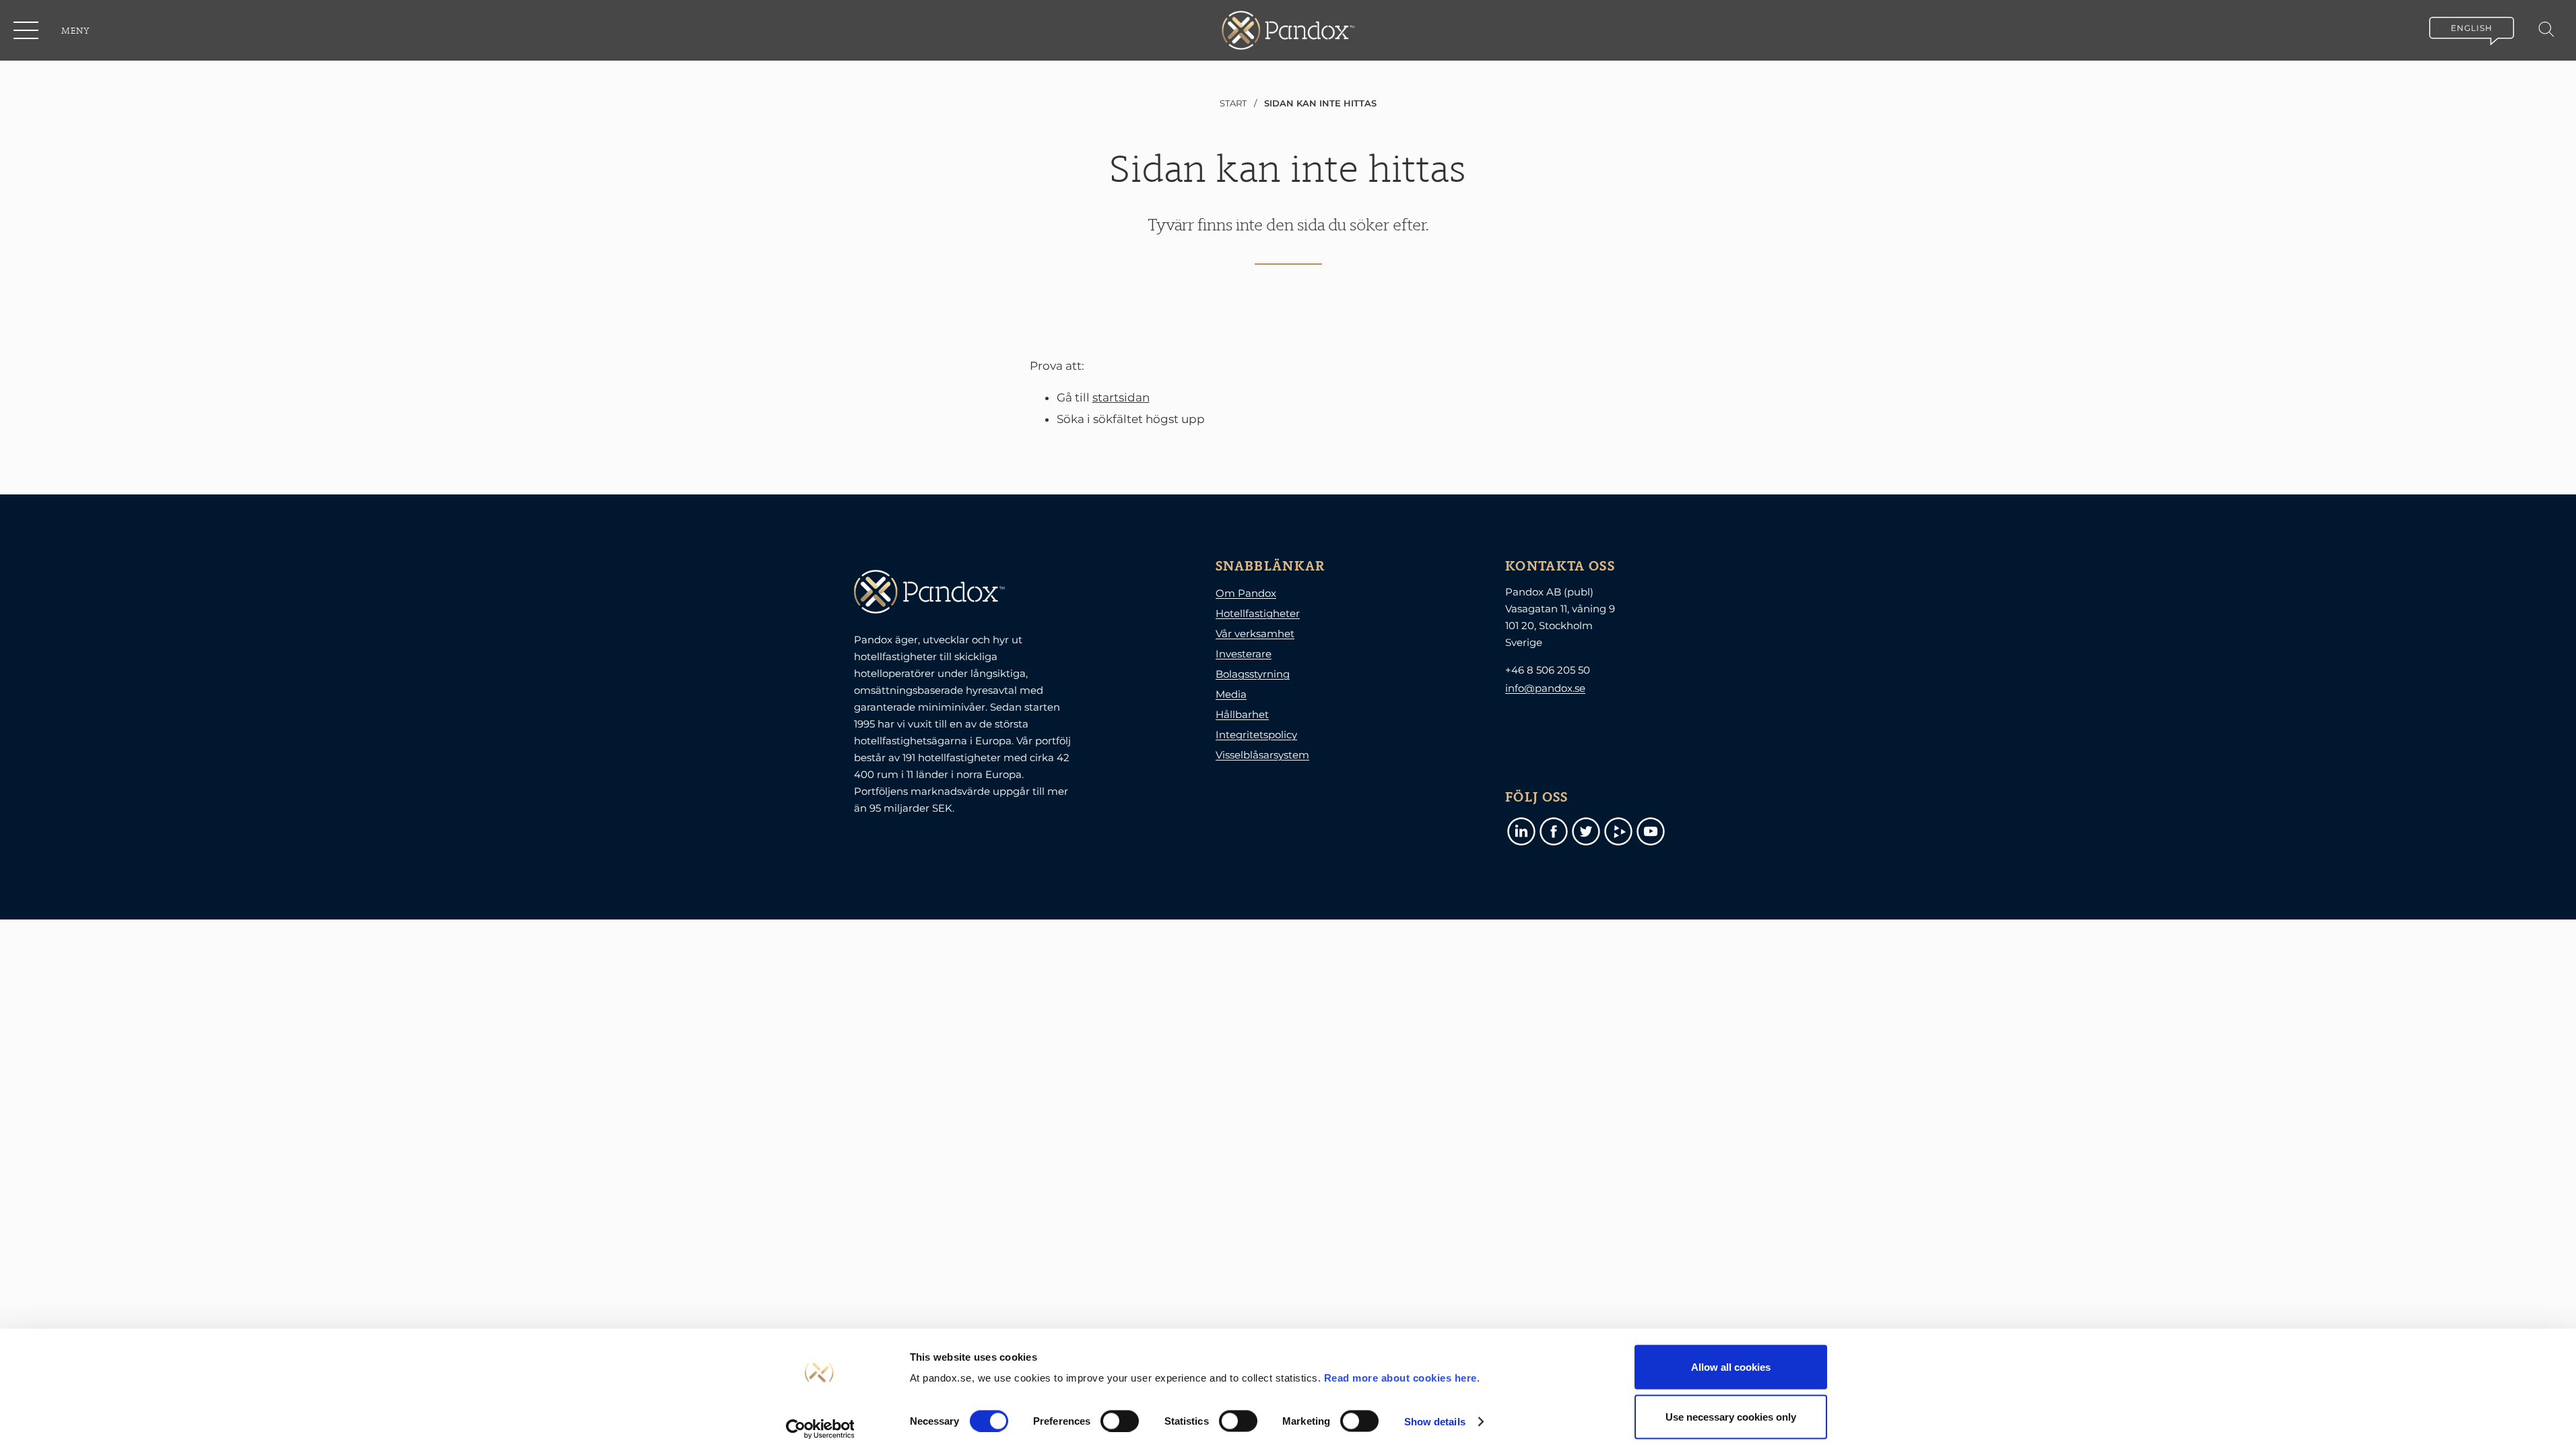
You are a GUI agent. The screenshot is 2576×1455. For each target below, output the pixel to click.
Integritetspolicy (1256, 735)
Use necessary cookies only (1731, 1416)
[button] (27, 30)
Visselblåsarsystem (1262, 755)
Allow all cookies (1731, 1367)
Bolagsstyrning (1253, 674)
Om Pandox (1246, 593)
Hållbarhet (1242, 714)
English (2472, 28)
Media (1231, 694)
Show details (1435, 1421)
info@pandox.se (1545, 688)
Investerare (1244, 654)
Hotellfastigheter (1258, 613)
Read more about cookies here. (1402, 1378)
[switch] (1120, 1421)
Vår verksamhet (1255, 634)
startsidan (1121, 397)
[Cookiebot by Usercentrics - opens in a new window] (820, 1429)
